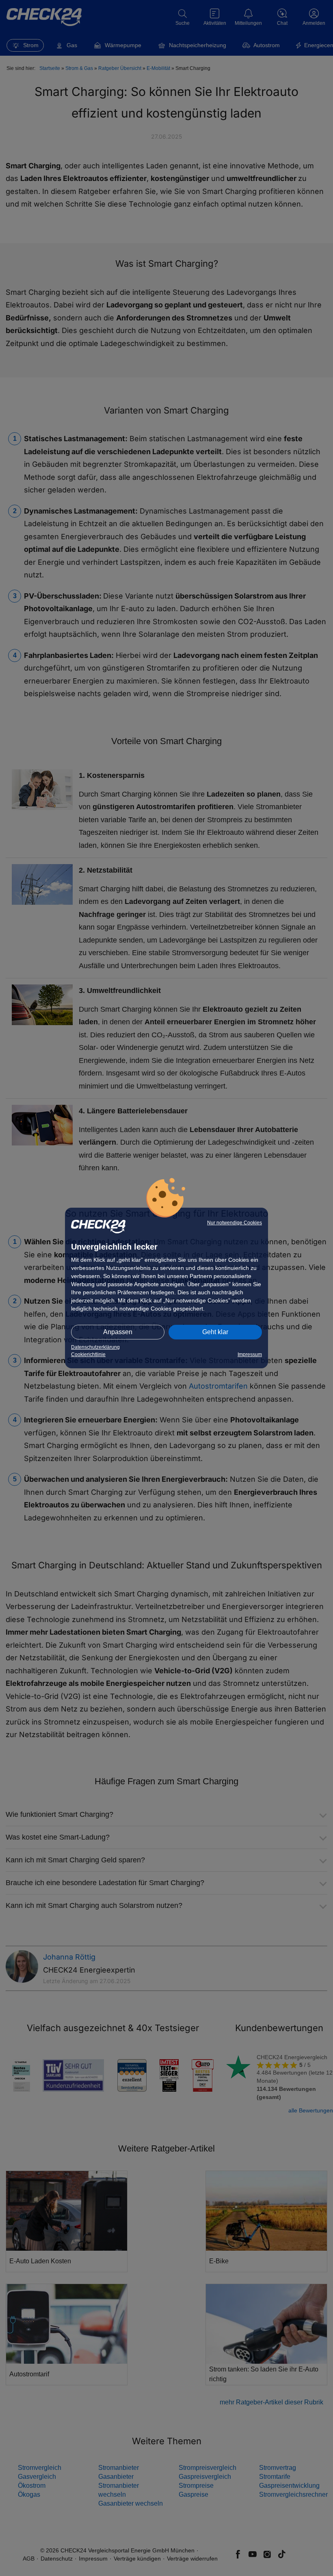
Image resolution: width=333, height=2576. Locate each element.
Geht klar (215, 1332)
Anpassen (118, 1332)
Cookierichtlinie (88, 1354)
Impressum (250, 1354)
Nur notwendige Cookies (235, 1223)
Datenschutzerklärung (95, 1347)
